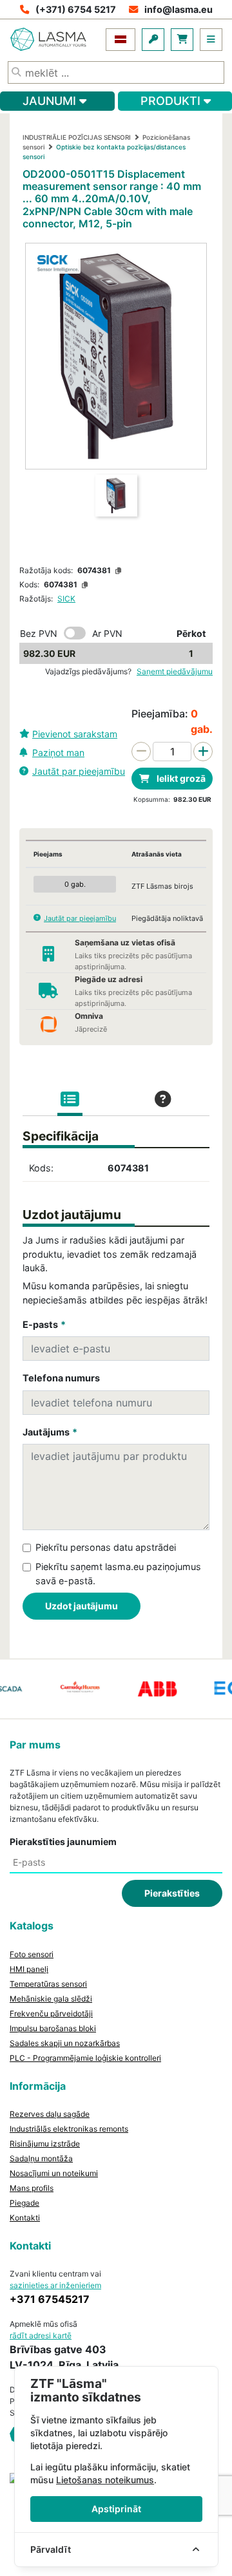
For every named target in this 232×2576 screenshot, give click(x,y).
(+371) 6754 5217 (76, 9)
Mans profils (32, 2188)
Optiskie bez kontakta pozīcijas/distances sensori (104, 152)
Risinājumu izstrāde (45, 2144)
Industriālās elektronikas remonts (69, 2129)
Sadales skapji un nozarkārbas (65, 2043)
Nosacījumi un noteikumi (54, 2173)
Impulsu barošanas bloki (53, 2028)
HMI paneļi (29, 1969)
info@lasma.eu (179, 9)
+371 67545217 (50, 2299)
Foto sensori (32, 1954)
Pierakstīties (172, 1893)
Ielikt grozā (180, 778)
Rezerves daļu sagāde (50, 2114)
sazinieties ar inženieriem (55, 2285)
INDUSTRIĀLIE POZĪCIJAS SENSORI (77, 137)
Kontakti (25, 2218)
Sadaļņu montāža (41, 2158)
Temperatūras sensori (48, 1984)
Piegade (24, 2203)
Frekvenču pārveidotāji (51, 2013)
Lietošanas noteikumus (105, 2480)
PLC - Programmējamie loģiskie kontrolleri (85, 2058)
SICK (66, 599)
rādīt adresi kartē (41, 2335)
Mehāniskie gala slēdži (51, 1999)
